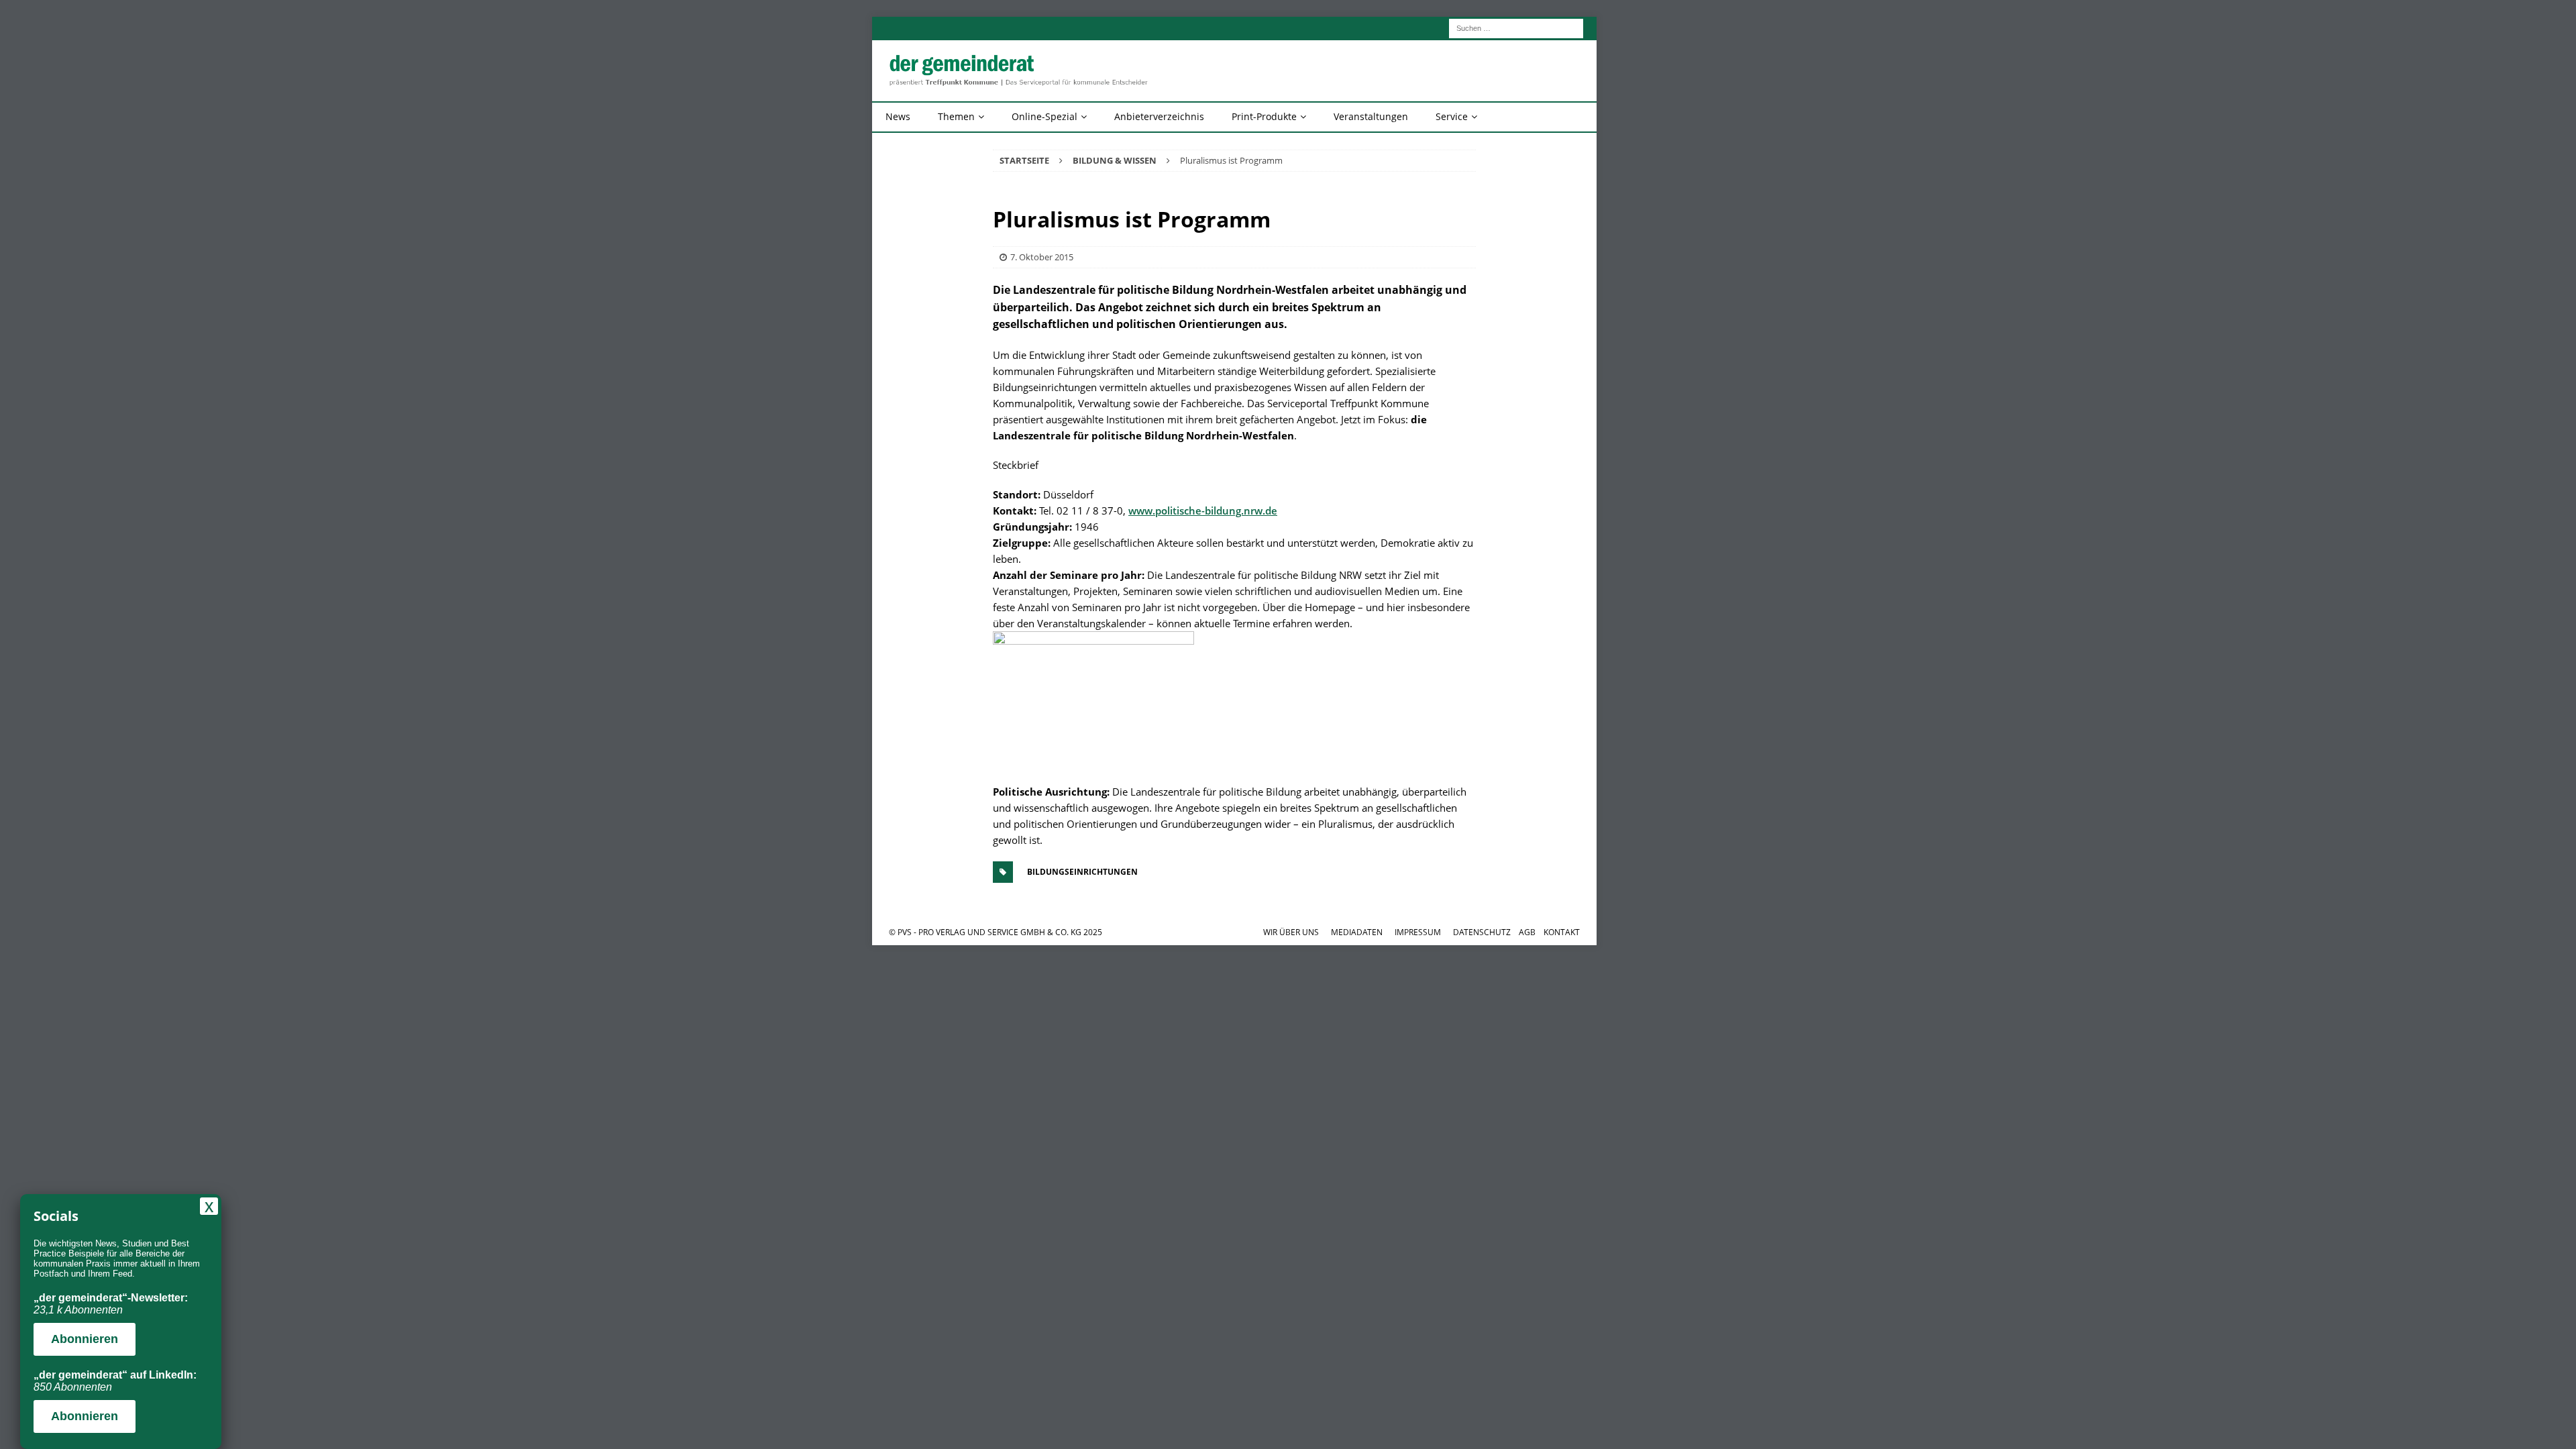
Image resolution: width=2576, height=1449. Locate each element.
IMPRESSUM (1418, 932)
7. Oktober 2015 (1042, 257)
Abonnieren (85, 1339)
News (898, 116)
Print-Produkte (1264, 116)
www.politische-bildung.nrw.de (1203, 511)
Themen (956, 116)
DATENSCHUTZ (1482, 932)
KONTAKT (1562, 932)
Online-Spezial (1044, 116)
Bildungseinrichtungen (1082, 872)
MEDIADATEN (1357, 932)
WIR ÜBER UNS (1291, 932)
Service (1452, 116)
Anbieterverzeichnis (1159, 116)
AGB (1527, 932)
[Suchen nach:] (1516, 27)
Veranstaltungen (1371, 116)
